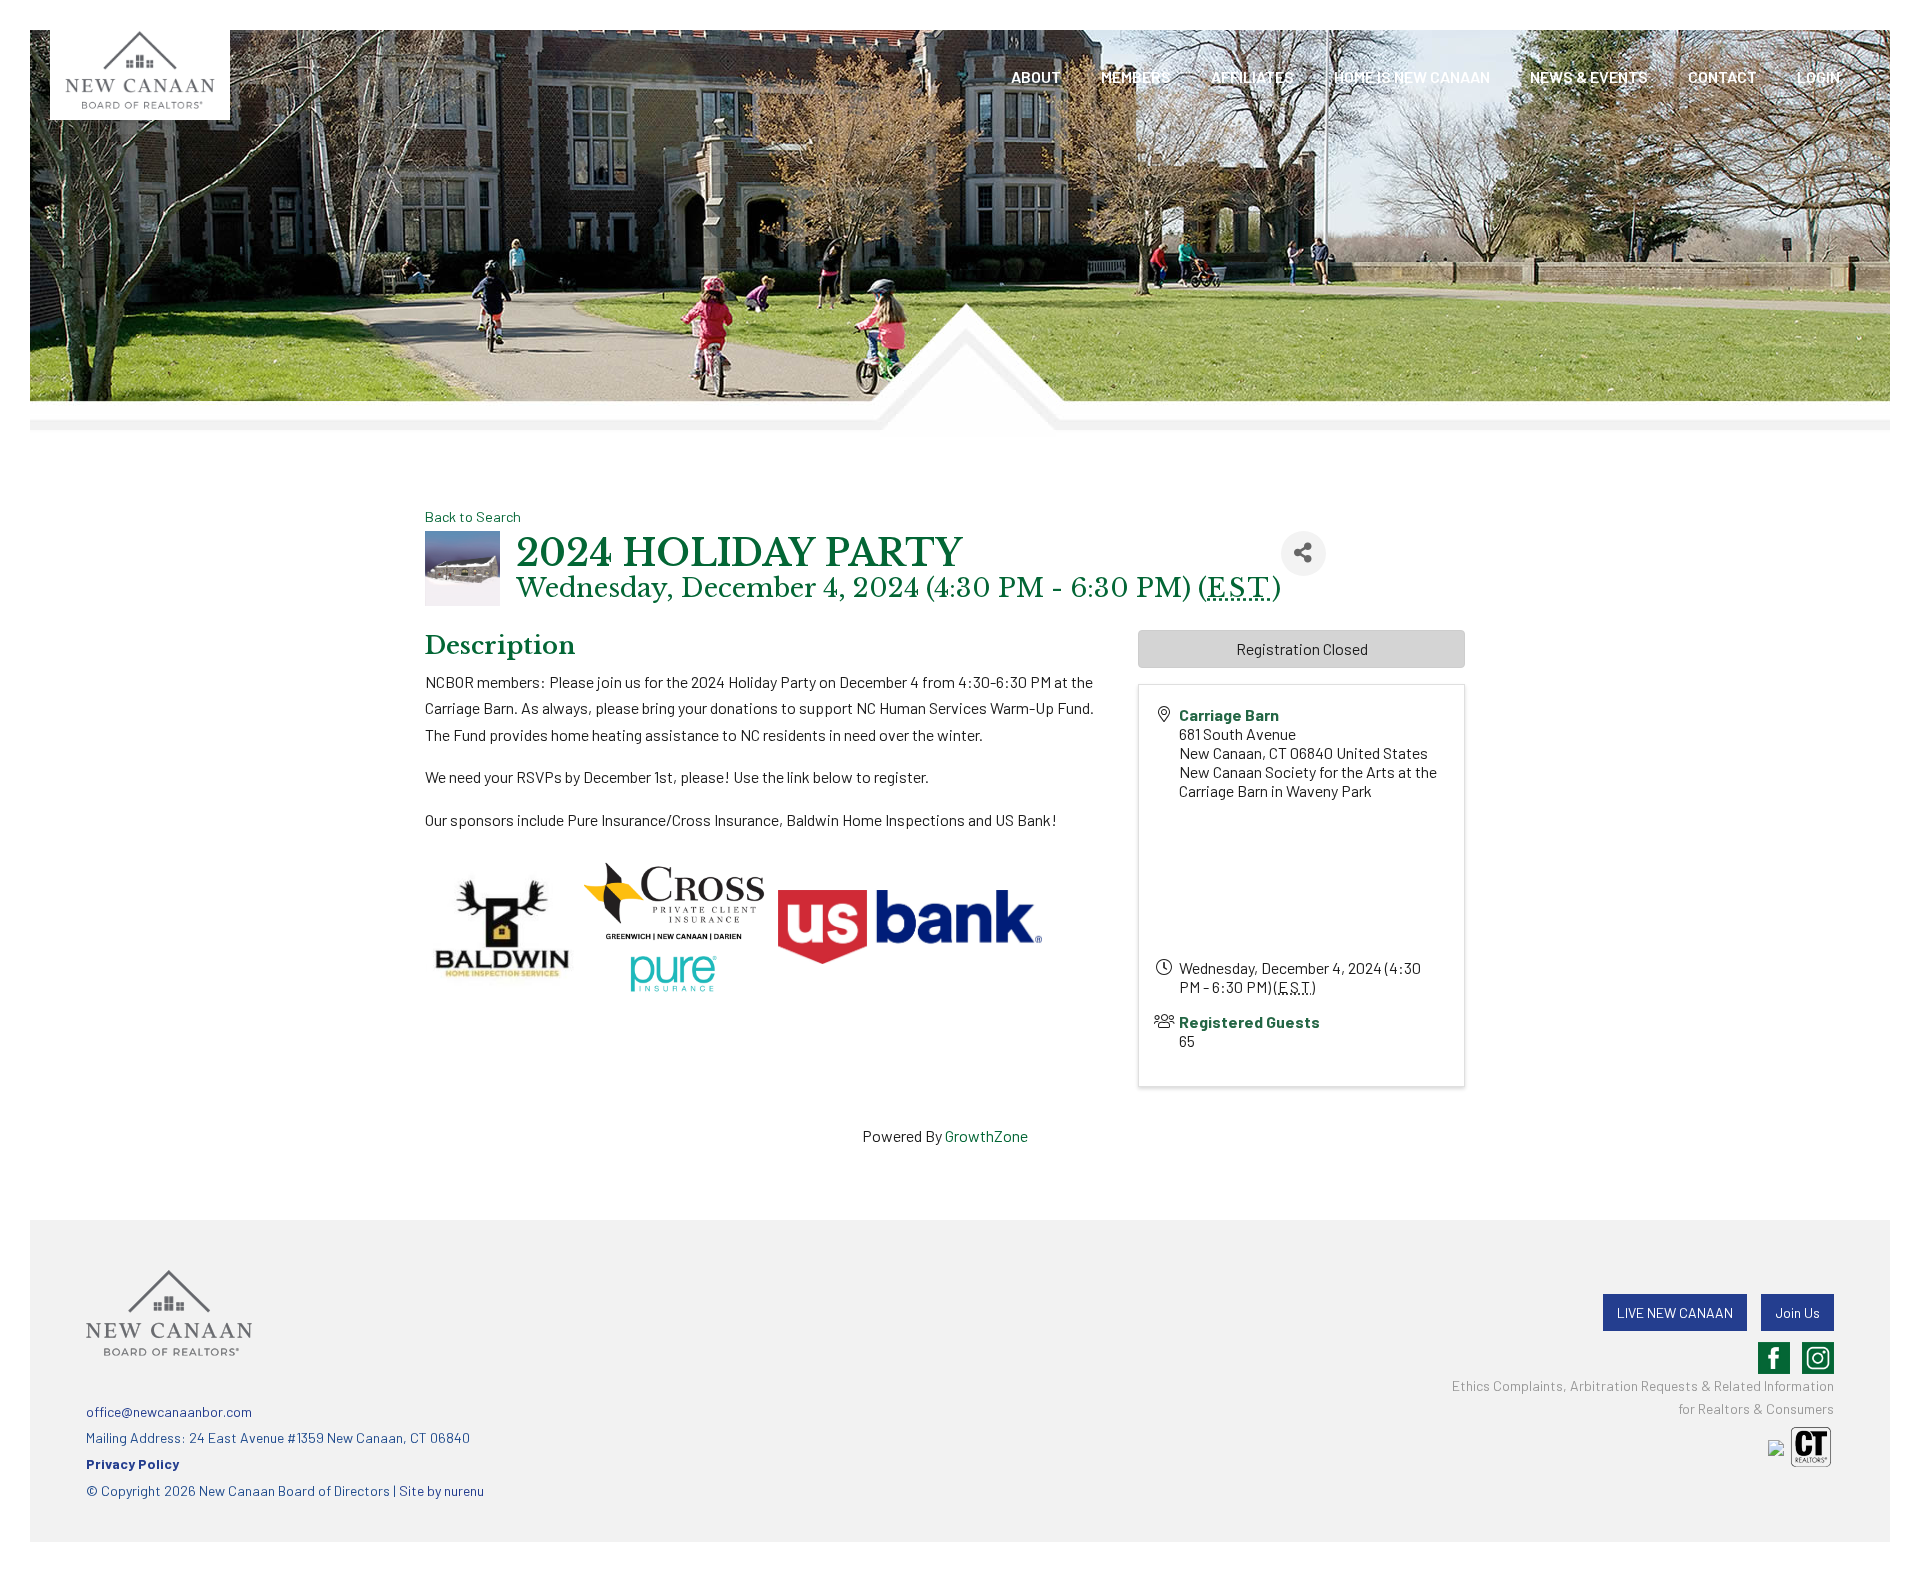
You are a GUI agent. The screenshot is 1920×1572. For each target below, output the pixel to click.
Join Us (1797, 1312)
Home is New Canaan (1412, 76)
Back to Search (473, 516)
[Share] (1303, 553)
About (1036, 76)
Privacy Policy (132, 1463)
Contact (1722, 76)
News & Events (1589, 76)
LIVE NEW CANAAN (1675, 1312)
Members (1136, 76)
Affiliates (1252, 76)
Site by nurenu (441, 1490)
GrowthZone (986, 1135)
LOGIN (1818, 76)
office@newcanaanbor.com (169, 1411)
